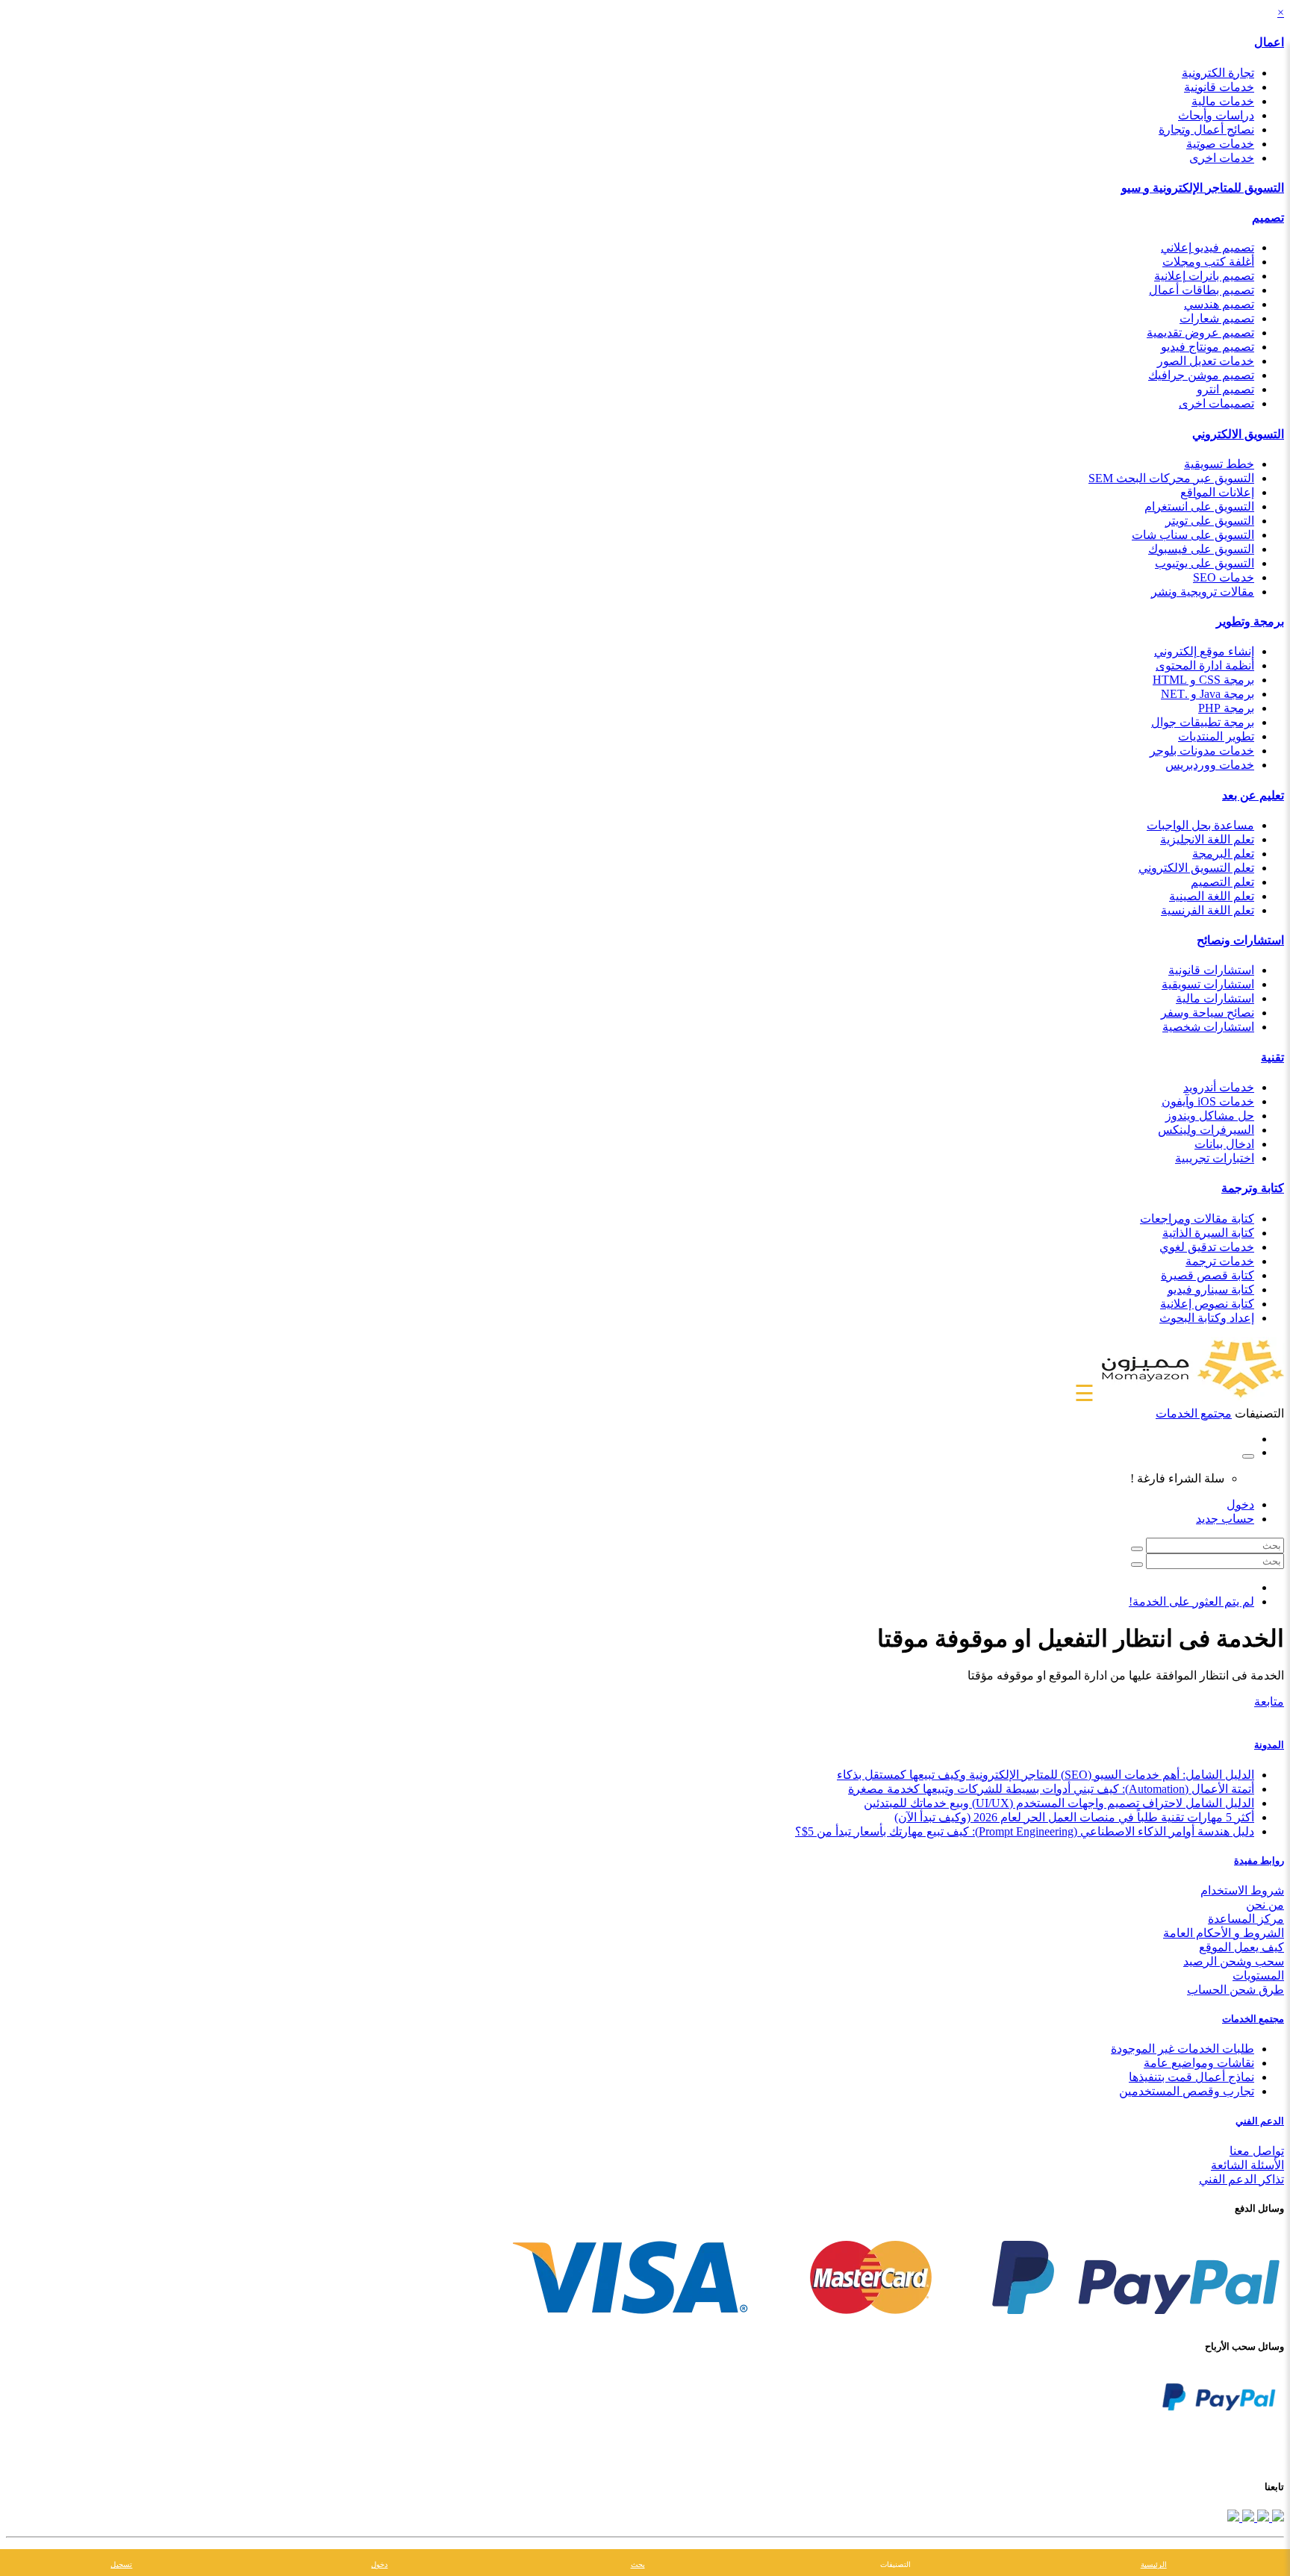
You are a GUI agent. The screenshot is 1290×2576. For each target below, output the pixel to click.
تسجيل (121, 2564)
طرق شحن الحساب (1236, 1990)
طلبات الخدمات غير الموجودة (1182, 2049)
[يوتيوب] (1247, 2517)
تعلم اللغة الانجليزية (1207, 839)
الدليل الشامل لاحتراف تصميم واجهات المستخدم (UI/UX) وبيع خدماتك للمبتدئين (1059, 1803)
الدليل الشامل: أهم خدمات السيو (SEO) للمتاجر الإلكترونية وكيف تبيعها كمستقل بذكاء (1046, 1775)
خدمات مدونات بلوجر (1202, 751)
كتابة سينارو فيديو (1211, 1289)
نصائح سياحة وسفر (1208, 1013)
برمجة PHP (1226, 708)
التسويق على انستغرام (1199, 506)
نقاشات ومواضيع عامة (1199, 2063)
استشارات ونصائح (1240, 940)
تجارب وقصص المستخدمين (1187, 2091)
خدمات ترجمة (1220, 1261)
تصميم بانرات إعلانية (1204, 276)
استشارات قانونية (1211, 970)
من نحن (1265, 1905)
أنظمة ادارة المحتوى (1205, 665)
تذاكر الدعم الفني (1241, 2179)
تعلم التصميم (1222, 882)
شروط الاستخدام (1242, 1890)
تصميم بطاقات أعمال (1202, 290)
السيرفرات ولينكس (1206, 1130)
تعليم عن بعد (1253, 795)
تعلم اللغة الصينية (1212, 896)
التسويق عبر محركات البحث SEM (1171, 478)
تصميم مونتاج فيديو (1208, 347)
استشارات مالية (1215, 998)
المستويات (1258, 1975)
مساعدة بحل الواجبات (1200, 825)
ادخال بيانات (1224, 1144)
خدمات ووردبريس (1210, 765)
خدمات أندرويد (1219, 1087)
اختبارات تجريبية (1215, 1158)
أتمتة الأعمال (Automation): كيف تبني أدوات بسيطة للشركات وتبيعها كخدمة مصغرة (1051, 1789)
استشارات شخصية (1208, 1027)
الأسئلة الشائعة (1247, 2165)
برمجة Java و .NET (1208, 694)
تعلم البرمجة (1223, 854)
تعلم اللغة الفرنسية (1208, 910)
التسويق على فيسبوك (1201, 549)
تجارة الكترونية (1218, 73)
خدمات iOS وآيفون (1208, 1101)
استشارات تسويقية (1208, 984)
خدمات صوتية (1220, 144)
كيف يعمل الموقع (1241, 1947)
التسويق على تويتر (1210, 521)
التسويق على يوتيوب (1205, 563)
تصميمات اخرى (1216, 403)
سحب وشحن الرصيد (1234, 1961)
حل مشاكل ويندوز (1210, 1116)
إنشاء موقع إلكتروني (1204, 651)
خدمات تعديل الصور (1206, 361)
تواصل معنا (1257, 2151)
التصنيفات (895, 2564)
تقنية (1272, 1057)
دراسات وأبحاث (1216, 115)
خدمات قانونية (1219, 87)
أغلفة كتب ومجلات (1208, 262)
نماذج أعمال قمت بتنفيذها (1191, 2077)
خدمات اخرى (1222, 158)
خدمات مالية (1223, 101)
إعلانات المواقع (1217, 492)
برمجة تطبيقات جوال (1203, 722)
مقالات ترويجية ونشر (1203, 592)
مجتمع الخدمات (1253, 2019)
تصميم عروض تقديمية (1200, 333)
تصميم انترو (1225, 389)
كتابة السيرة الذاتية (1208, 1233)
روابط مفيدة (1259, 1861)
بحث (638, 2564)
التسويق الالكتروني (1238, 434)
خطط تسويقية (1219, 464)
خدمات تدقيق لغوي (1207, 1247)
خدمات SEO (1224, 577)
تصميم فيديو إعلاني (1208, 247)
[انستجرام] (1233, 2517)
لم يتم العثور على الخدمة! (1191, 1602)
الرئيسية (1154, 2564)
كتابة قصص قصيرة (1208, 1275)
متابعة (1269, 1702)
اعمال (1269, 42)
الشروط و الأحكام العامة (1224, 1933)
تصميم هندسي (1219, 304)
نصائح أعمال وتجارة (1206, 130)
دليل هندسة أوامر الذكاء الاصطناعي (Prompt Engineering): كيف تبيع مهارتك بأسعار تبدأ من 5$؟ (1025, 1831)
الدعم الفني (1260, 2121)
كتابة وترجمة (1253, 1188)
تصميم (1268, 218)
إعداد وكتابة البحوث (1207, 1318)
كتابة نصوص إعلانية (1207, 1304)
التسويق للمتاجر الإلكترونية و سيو (1203, 188)
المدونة (1269, 1745)
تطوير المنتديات (1216, 736)
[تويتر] (1262, 2517)
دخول (1240, 1504)
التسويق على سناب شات (1193, 535)
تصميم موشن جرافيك (1201, 375)
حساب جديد (1225, 1519)
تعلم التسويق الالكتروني (1196, 868)
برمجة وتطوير (1250, 621)
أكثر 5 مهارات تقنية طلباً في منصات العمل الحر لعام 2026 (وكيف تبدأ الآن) (1074, 1817)
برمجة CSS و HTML (1203, 680)
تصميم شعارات (1217, 318)
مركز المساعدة (1246, 1919)
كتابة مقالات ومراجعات (1197, 1219)
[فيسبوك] (1277, 2517)
